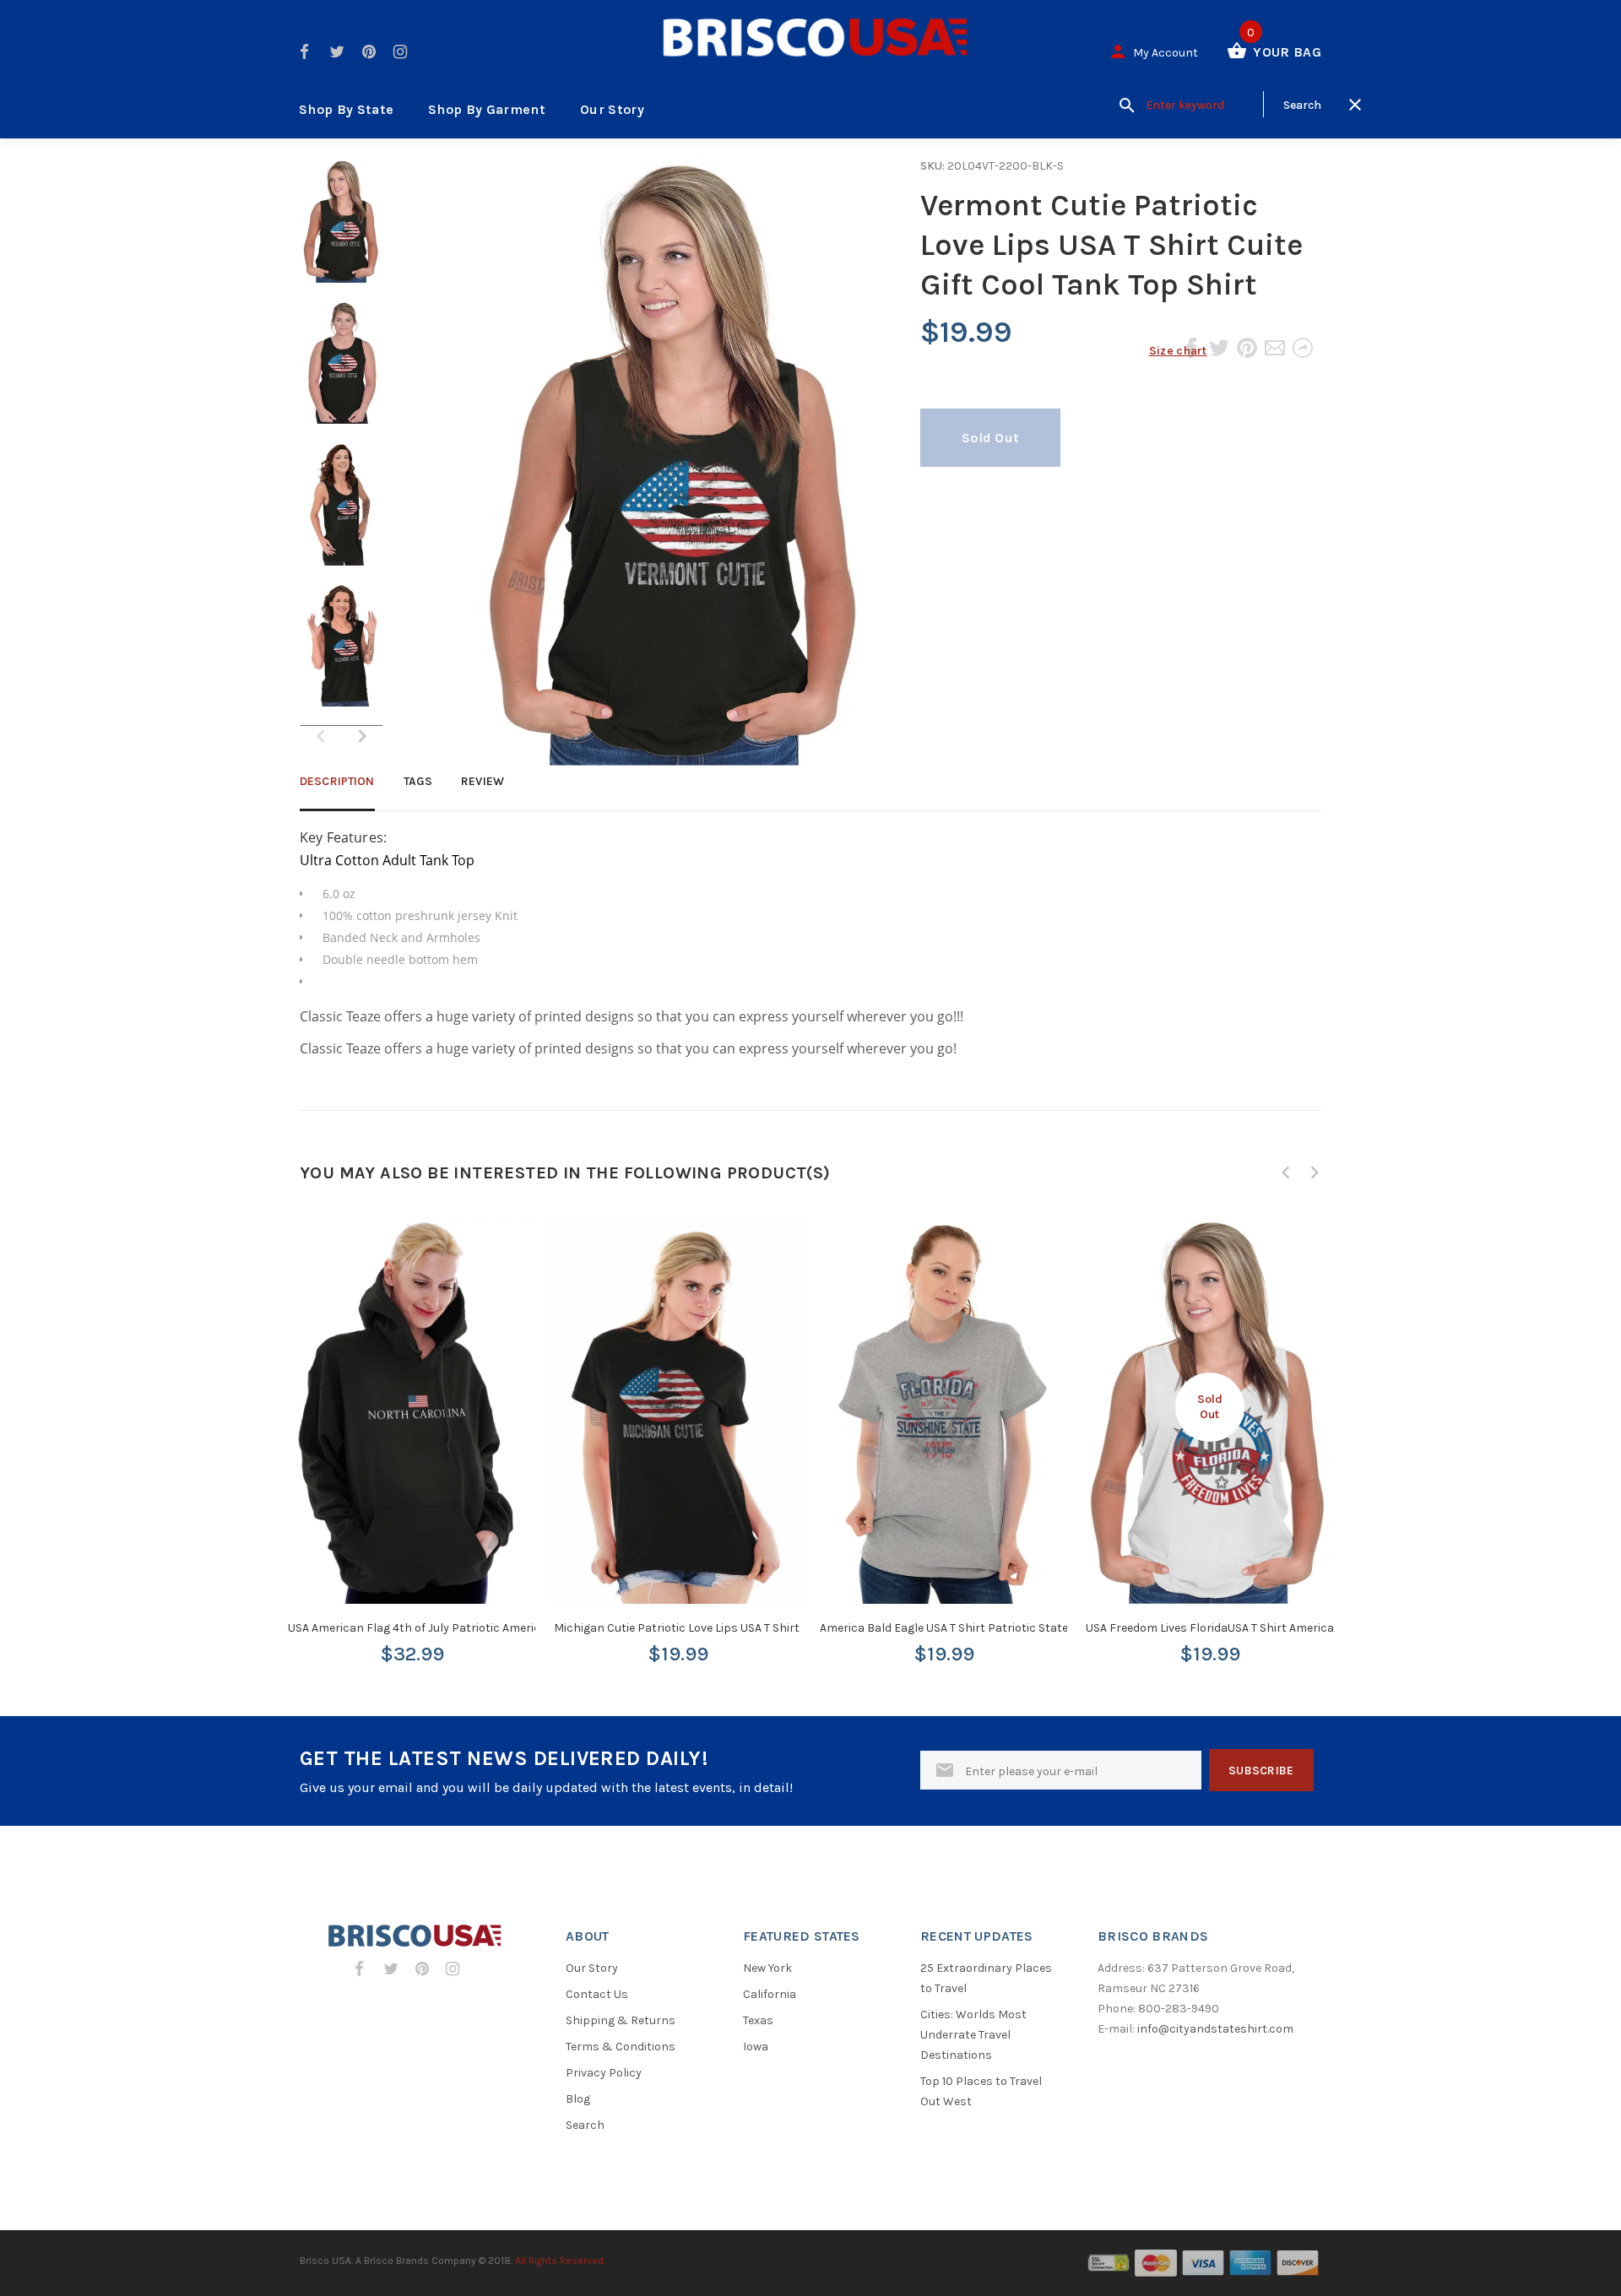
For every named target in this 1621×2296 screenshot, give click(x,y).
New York (767, 1968)
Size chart (1178, 351)
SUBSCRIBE (1261, 1771)
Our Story (612, 109)
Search (585, 2125)
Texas (758, 2020)
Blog (578, 2099)
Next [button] (362, 736)
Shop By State (346, 109)
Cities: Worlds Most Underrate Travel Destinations (973, 2035)
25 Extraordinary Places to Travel (986, 1978)
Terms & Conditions (621, 2047)
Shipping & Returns (621, 2020)
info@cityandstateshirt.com (1215, 2029)
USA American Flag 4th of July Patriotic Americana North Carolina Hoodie (486, 1628)
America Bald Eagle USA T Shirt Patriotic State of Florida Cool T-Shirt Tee (1014, 1628)
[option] (342, 230)
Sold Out (990, 438)
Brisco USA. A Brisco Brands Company (388, 2261)
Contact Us (597, 1994)
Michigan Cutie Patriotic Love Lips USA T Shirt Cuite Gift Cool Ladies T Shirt (754, 1628)
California (770, 1994)
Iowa (756, 2047)
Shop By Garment (487, 109)
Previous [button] (1286, 1172)
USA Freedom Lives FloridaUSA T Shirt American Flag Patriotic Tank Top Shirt (1292, 1628)
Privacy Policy (604, 2073)
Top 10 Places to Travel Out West (981, 2091)
